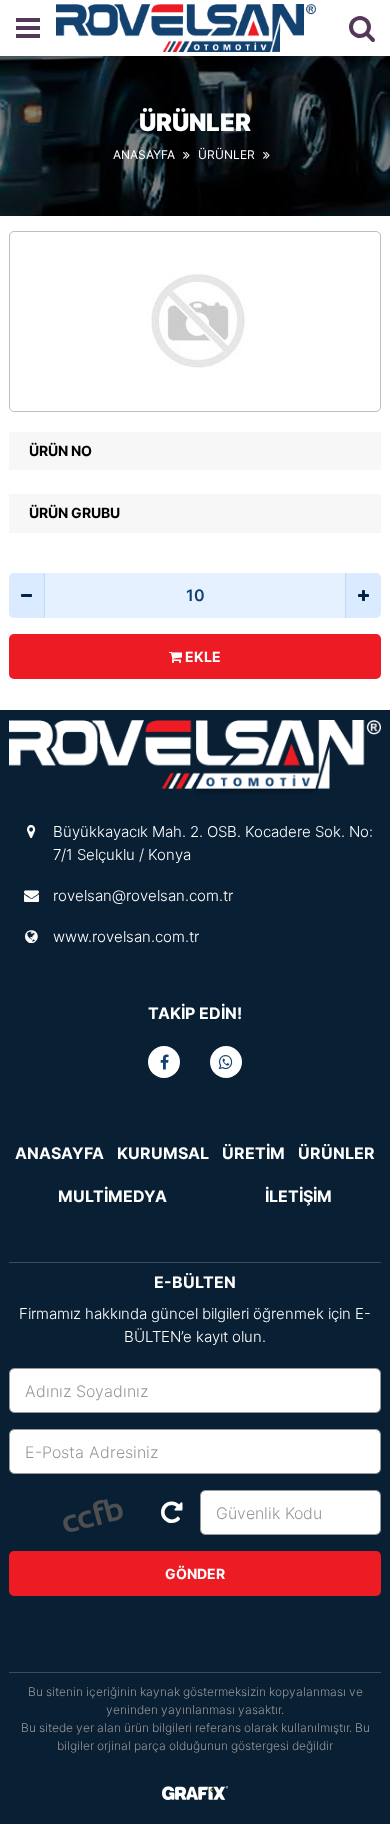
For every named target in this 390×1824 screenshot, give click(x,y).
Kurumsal (163, 1153)
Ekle (201, 656)
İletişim (298, 1196)
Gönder (195, 1573)
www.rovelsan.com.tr (126, 936)
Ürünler (226, 154)
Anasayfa (144, 154)
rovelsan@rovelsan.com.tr (143, 895)
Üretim (253, 1153)
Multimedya (112, 1196)
